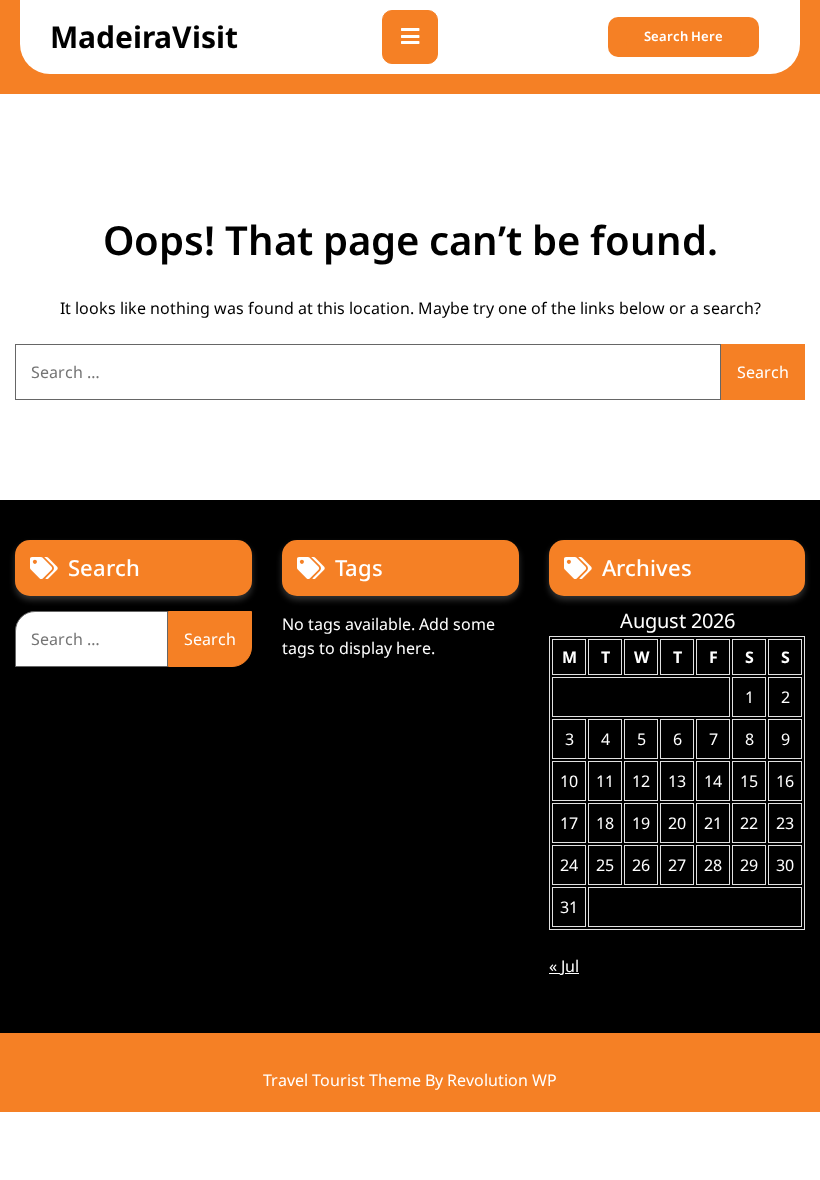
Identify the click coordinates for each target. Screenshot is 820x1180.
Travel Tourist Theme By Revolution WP (410, 1080)
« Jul (564, 966)
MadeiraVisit (144, 36)
